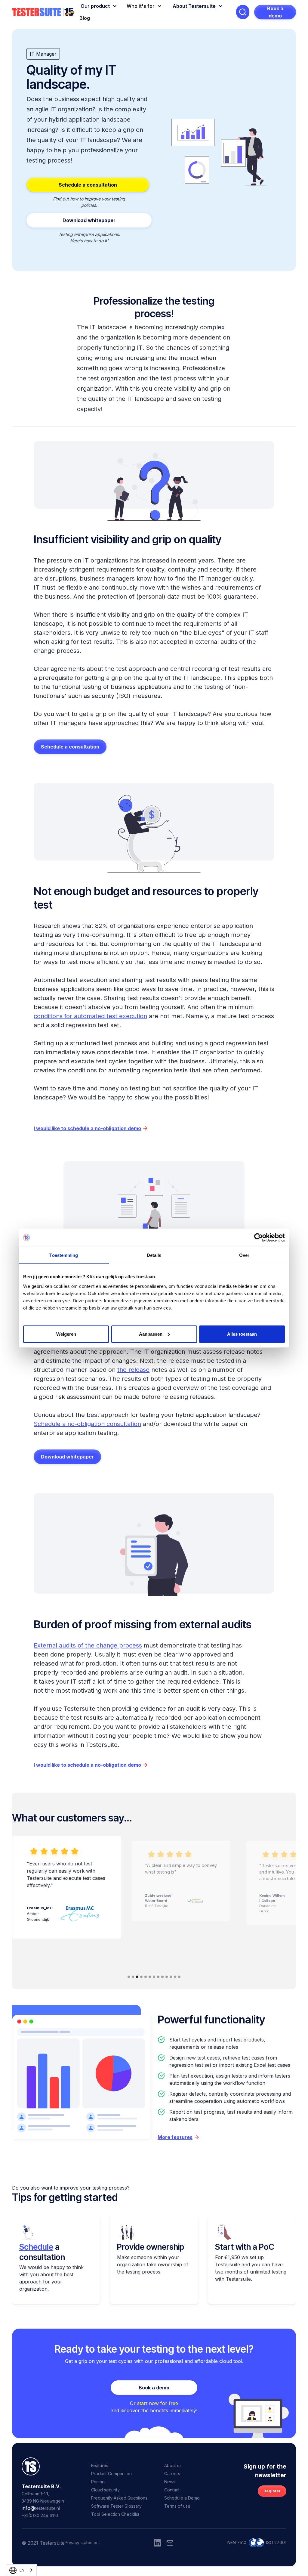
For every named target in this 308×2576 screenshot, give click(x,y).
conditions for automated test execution (90, 1016)
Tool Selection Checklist (115, 2514)
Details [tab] (154, 1255)
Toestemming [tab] (64, 1255)
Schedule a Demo (182, 2498)
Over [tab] (244, 1255)
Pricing (98, 2482)
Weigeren (66, 1334)
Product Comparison (111, 2474)
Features (100, 2465)
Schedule (36, 2247)
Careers (172, 2474)
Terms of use (177, 2506)
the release (133, 1370)
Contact (172, 2490)
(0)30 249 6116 (43, 2515)
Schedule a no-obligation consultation (87, 1424)
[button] (98, 6)
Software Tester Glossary (116, 2506)
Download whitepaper (67, 1457)
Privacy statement (82, 2542)
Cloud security (105, 2490)
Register (272, 2491)
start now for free (158, 2403)
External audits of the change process (88, 1645)
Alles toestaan (242, 1334)
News (170, 2482)
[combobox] (21, 2570)
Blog (85, 18)
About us (173, 2465)
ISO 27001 (276, 2542)
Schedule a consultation (88, 185)
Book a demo (275, 12)
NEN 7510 (237, 2542)
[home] (43, 12)
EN (22, 2570)
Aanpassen (151, 1334)
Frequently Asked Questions (119, 2498)
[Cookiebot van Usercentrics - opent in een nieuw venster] (259, 1238)
